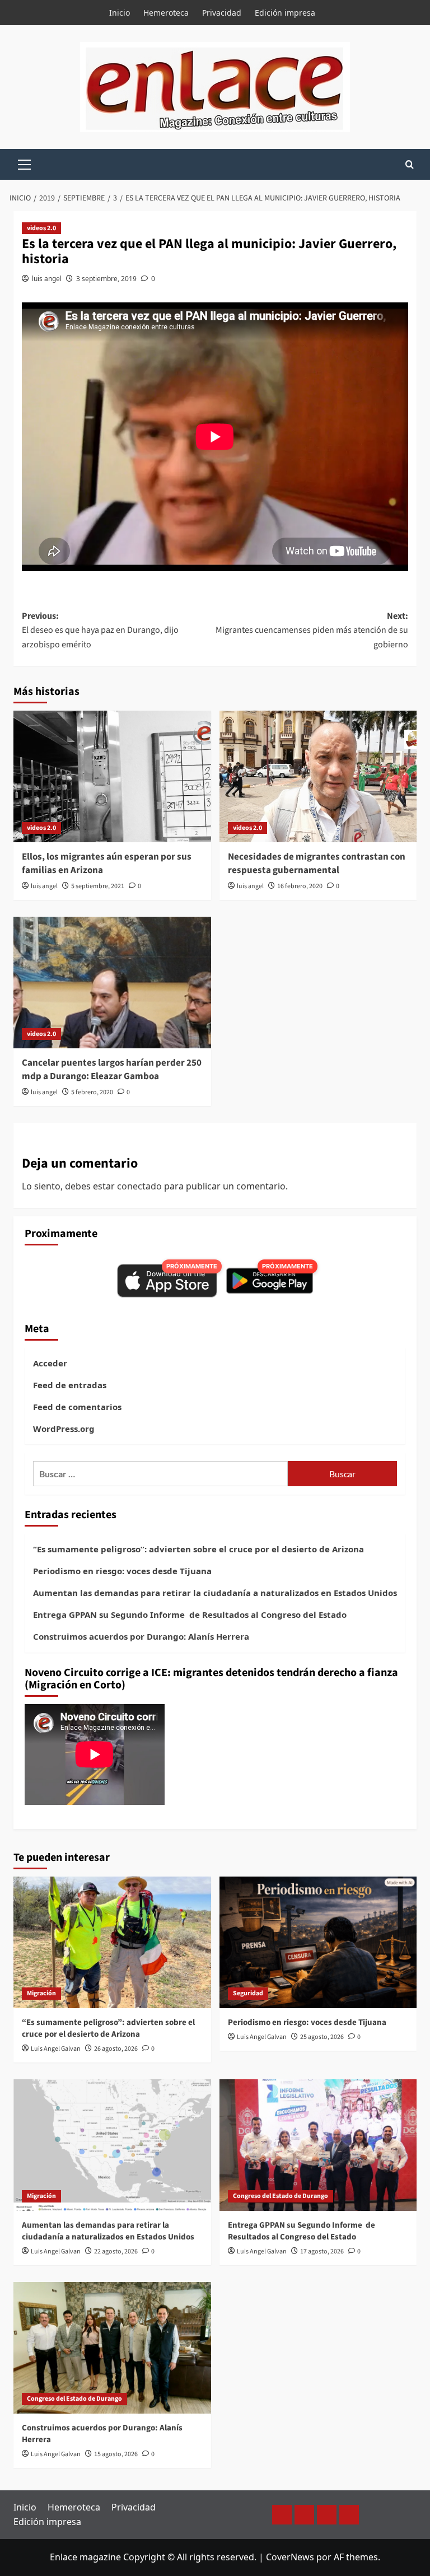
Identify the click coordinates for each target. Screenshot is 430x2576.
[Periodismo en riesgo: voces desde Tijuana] (318, 1942)
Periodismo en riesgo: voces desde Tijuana (122, 1571)
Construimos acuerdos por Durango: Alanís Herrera (141, 1636)
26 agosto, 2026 (116, 2049)
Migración (41, 1993)
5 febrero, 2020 (92, 1092)
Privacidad (222, 13)
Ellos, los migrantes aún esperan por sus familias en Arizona (107, 864)
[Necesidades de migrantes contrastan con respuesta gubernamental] (318, 776)
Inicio (120, 13)
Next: (312, 630)
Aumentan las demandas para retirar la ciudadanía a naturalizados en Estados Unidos (215, 1593)
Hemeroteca (166, 13)
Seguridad (248, 1993)
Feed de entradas (70, 1385)
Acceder (50, 1363)
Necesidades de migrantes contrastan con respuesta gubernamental (317, 864)
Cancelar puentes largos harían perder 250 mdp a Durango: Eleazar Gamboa (112, 1070)
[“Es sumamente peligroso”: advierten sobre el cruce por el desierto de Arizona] (112, 1942)
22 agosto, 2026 (116, 2251)
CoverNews (290, 2557)
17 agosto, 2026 (322, 2251)
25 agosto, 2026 (322, 2037)
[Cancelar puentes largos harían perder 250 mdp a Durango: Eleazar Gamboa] (112, 983)
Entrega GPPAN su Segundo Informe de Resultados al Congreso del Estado (190, 1614)
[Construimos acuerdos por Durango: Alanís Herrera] (112, 2348)
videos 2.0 (41, 228)
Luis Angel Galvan (56, 2049)
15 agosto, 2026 (116, 2454)
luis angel (47, 279)
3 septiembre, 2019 (106, 279)
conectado (139, 1186)
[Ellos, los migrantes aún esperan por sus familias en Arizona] (112, 776)
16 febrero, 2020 (300, 886)
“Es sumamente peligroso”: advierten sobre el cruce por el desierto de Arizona (198, 1549)
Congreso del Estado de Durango (281, 2196)
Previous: (100, 630)
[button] (25, 163)
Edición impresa (285, 13)
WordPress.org (64, 1429)
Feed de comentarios (77, 1407)
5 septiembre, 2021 (98, 886)
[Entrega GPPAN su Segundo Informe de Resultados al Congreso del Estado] (318, 2145)
